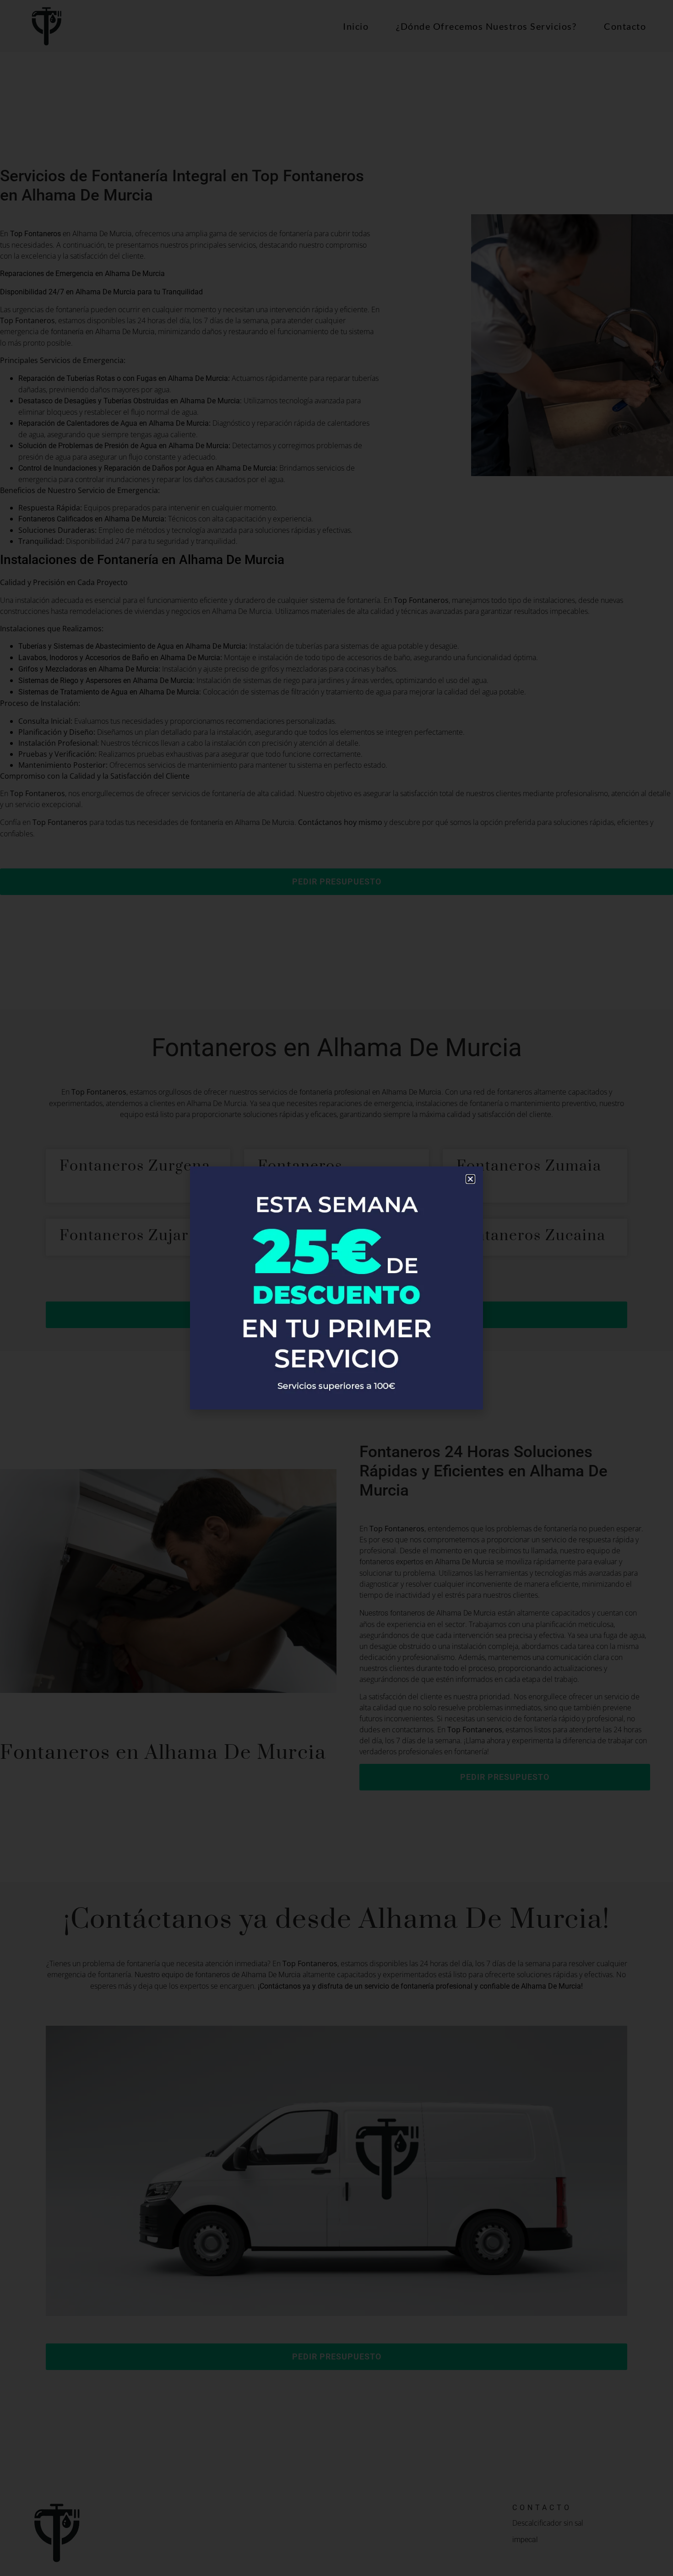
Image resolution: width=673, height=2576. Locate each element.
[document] (336, 1288)
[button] (470, 1179)
